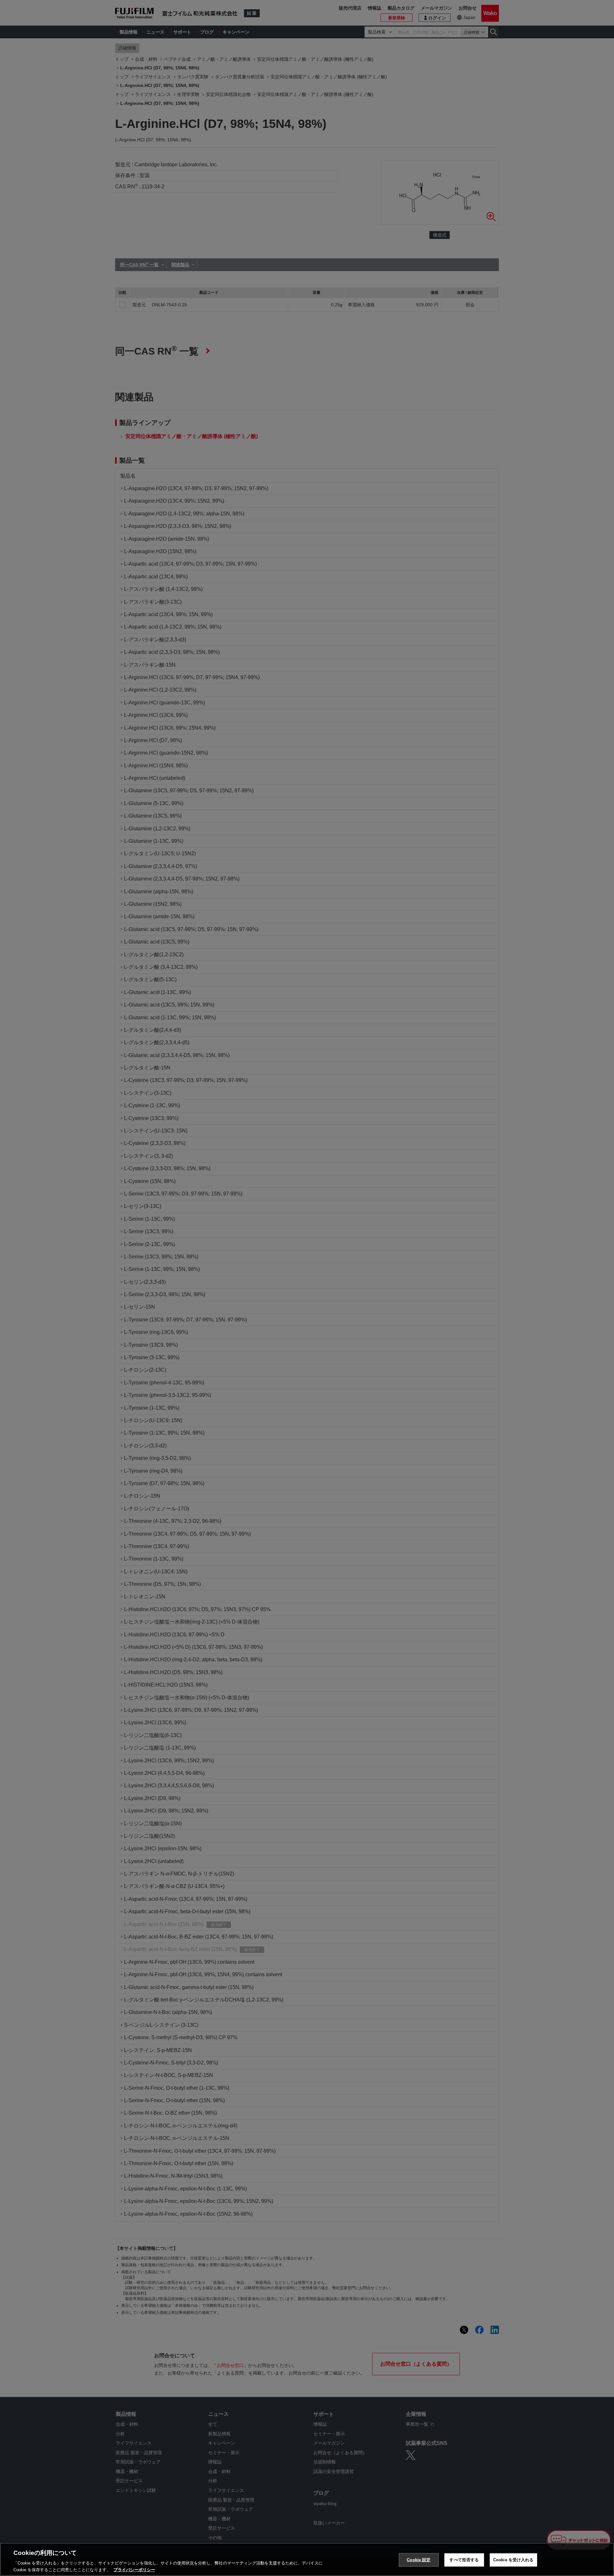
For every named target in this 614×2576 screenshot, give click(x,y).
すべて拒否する (464, 2560)
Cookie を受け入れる (513, 2560)
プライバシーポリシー (134, 2569)
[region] (307, 2559)
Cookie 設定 (419, 2560)
